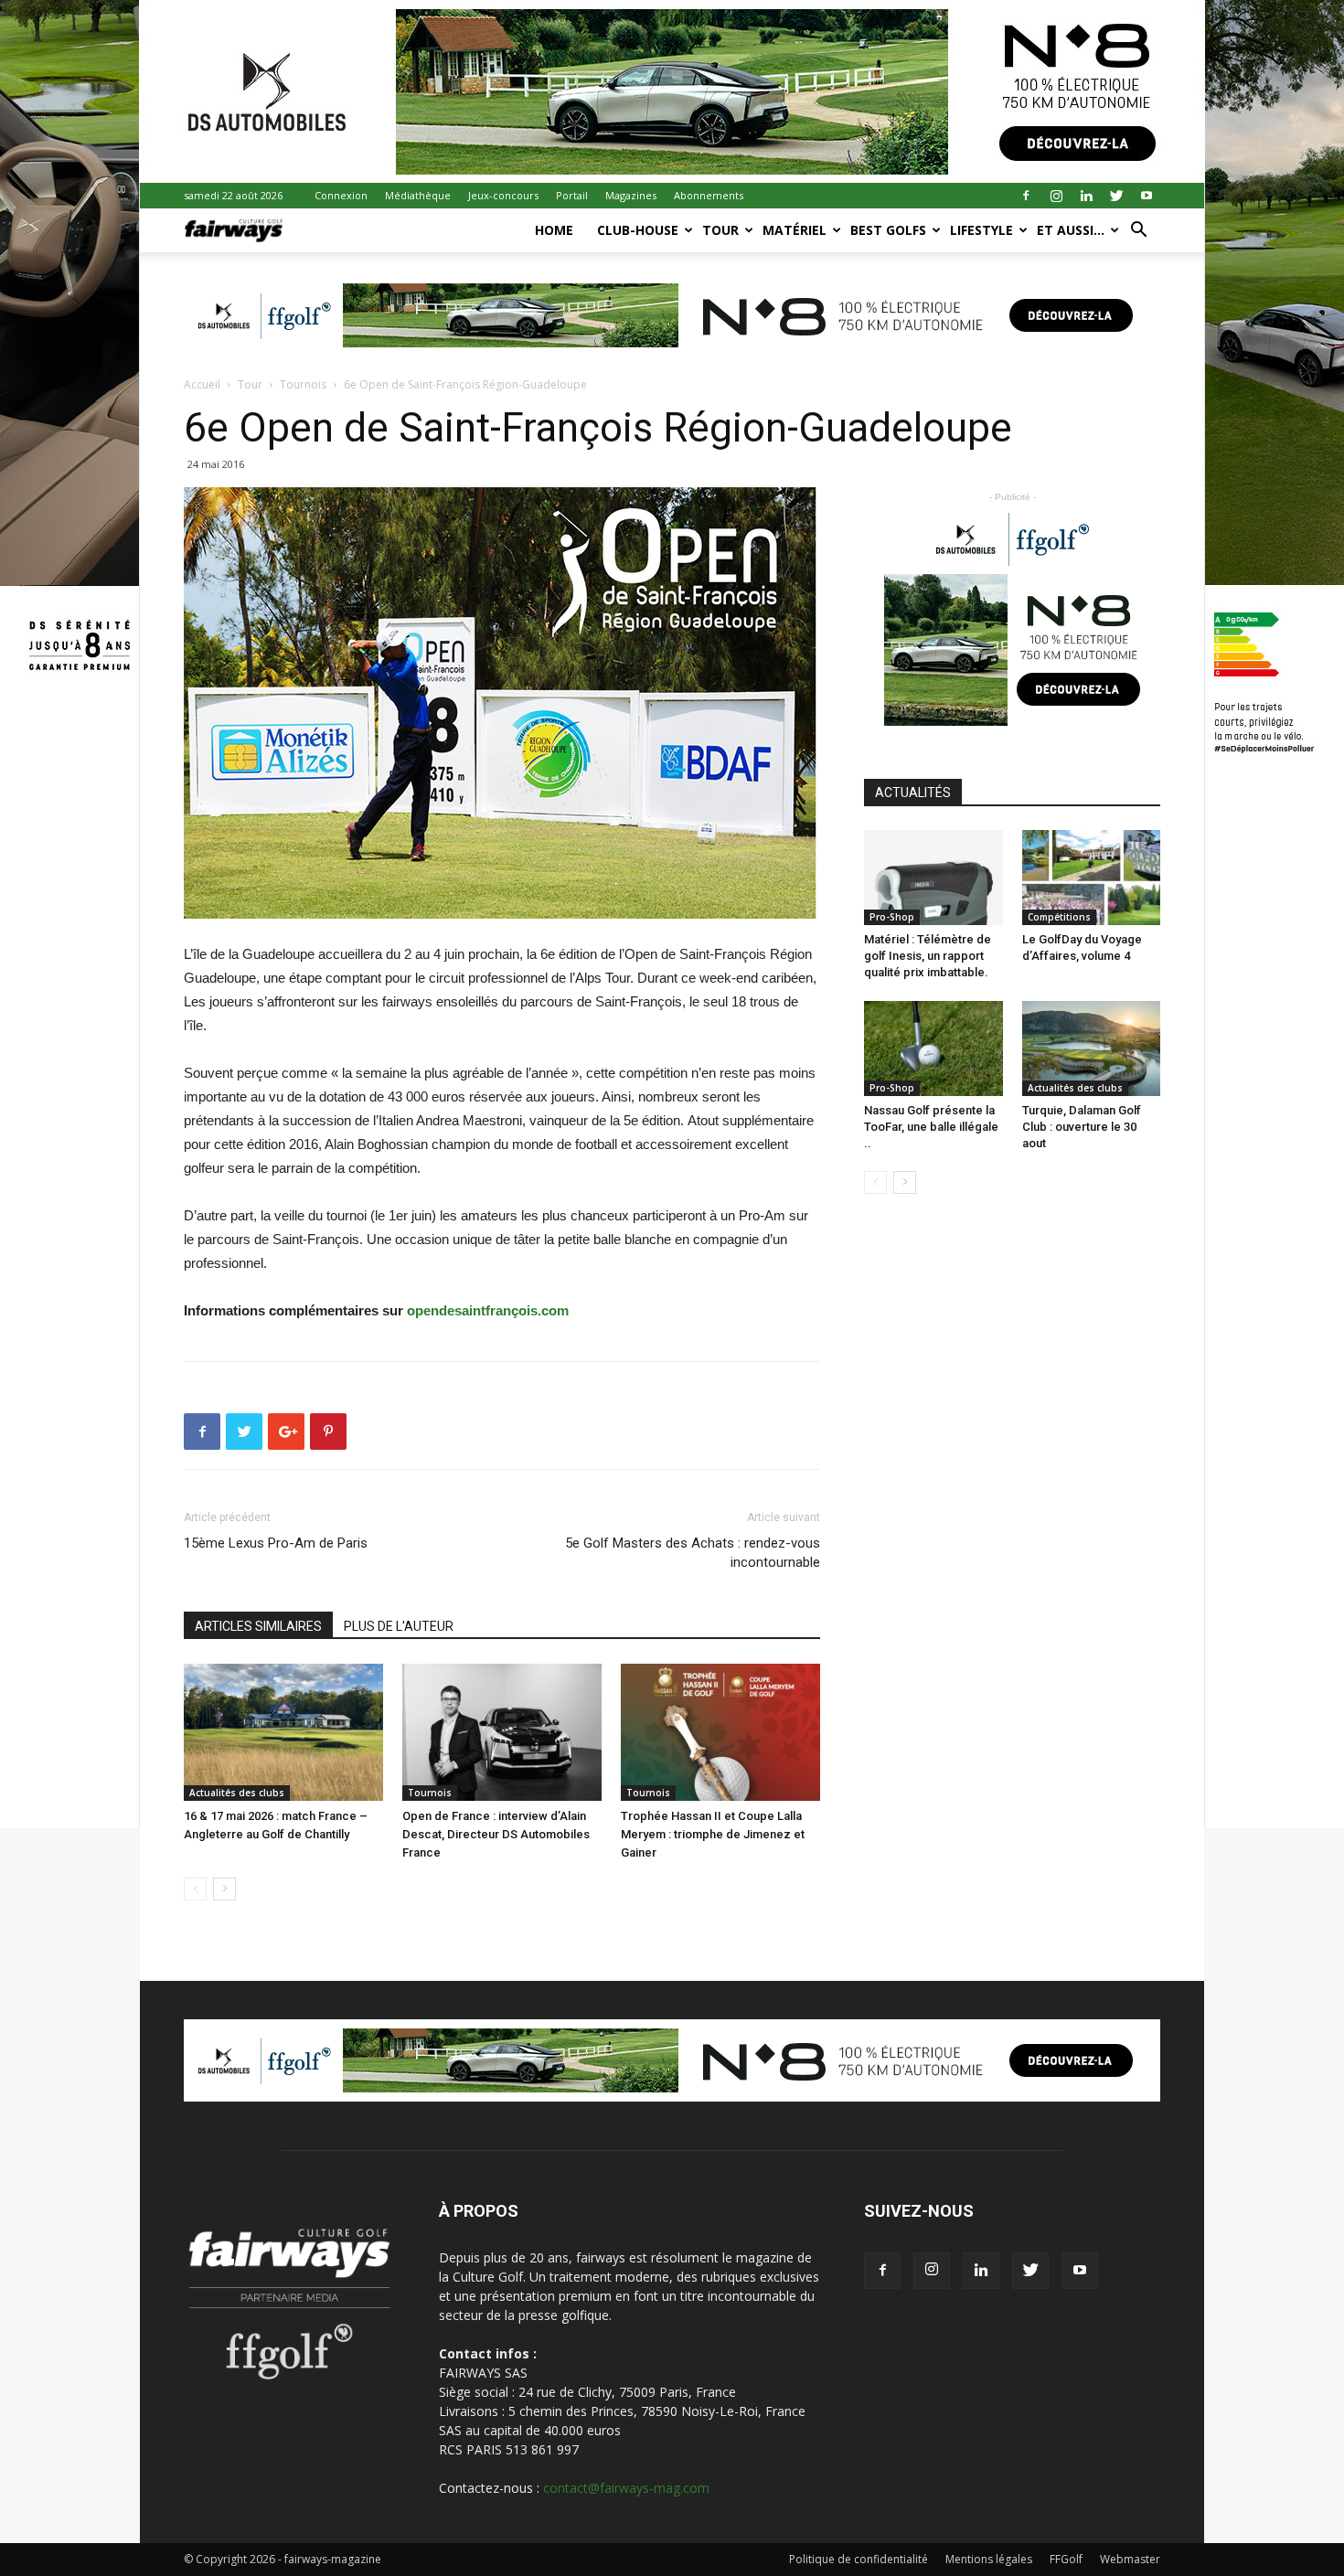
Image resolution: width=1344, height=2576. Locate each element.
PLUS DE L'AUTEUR (399, 1626)
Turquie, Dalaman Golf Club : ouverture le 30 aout (1082, 1127)
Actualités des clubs (237, 1793)
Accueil (202, 384)
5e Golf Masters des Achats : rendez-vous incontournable (693, 1553)
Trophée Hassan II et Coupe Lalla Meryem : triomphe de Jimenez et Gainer (713, 1834)
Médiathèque (418, 195)
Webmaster (1130, 2559)
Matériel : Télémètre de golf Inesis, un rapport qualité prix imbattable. (928, 956)
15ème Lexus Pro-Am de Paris (276, 1543)
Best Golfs (888, 230)
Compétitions (1059, 917)
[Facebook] (1026, 196)
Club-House (638, 230)
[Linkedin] (1086, 196)
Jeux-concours (503, 195)
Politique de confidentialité (859, 2559)
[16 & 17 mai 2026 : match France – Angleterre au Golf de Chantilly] (283, 1732)
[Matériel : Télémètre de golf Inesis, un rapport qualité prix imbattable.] (933, 878)
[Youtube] (1147, 196)
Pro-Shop (892, 917)
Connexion (341, 195)
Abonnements (709, 195)
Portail (572, 195)
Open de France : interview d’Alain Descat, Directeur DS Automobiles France (496, 1834)
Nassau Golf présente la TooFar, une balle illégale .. (931, 1127)
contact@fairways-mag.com (626, 2488)
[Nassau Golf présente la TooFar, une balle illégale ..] (933, 1048)
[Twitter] (1116, 196)
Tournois (303, 384)
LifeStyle (981, 230)
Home (554, 230)
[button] (1138, 232)
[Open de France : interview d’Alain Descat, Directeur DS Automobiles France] (502, 1732)
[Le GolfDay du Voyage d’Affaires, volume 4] (1092, 878)
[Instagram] (1056, 196)
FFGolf (1066, 2559)
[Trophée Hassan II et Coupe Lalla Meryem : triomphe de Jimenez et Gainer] (720, 1732)
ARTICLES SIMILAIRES (258, 1626)
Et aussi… (1071, 230)
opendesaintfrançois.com (488, 1310)
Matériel (795, 230)
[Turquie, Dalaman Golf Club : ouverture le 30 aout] (1092, 1048)
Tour (720, 230)
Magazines (631, 195)
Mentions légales (989, 2559)
